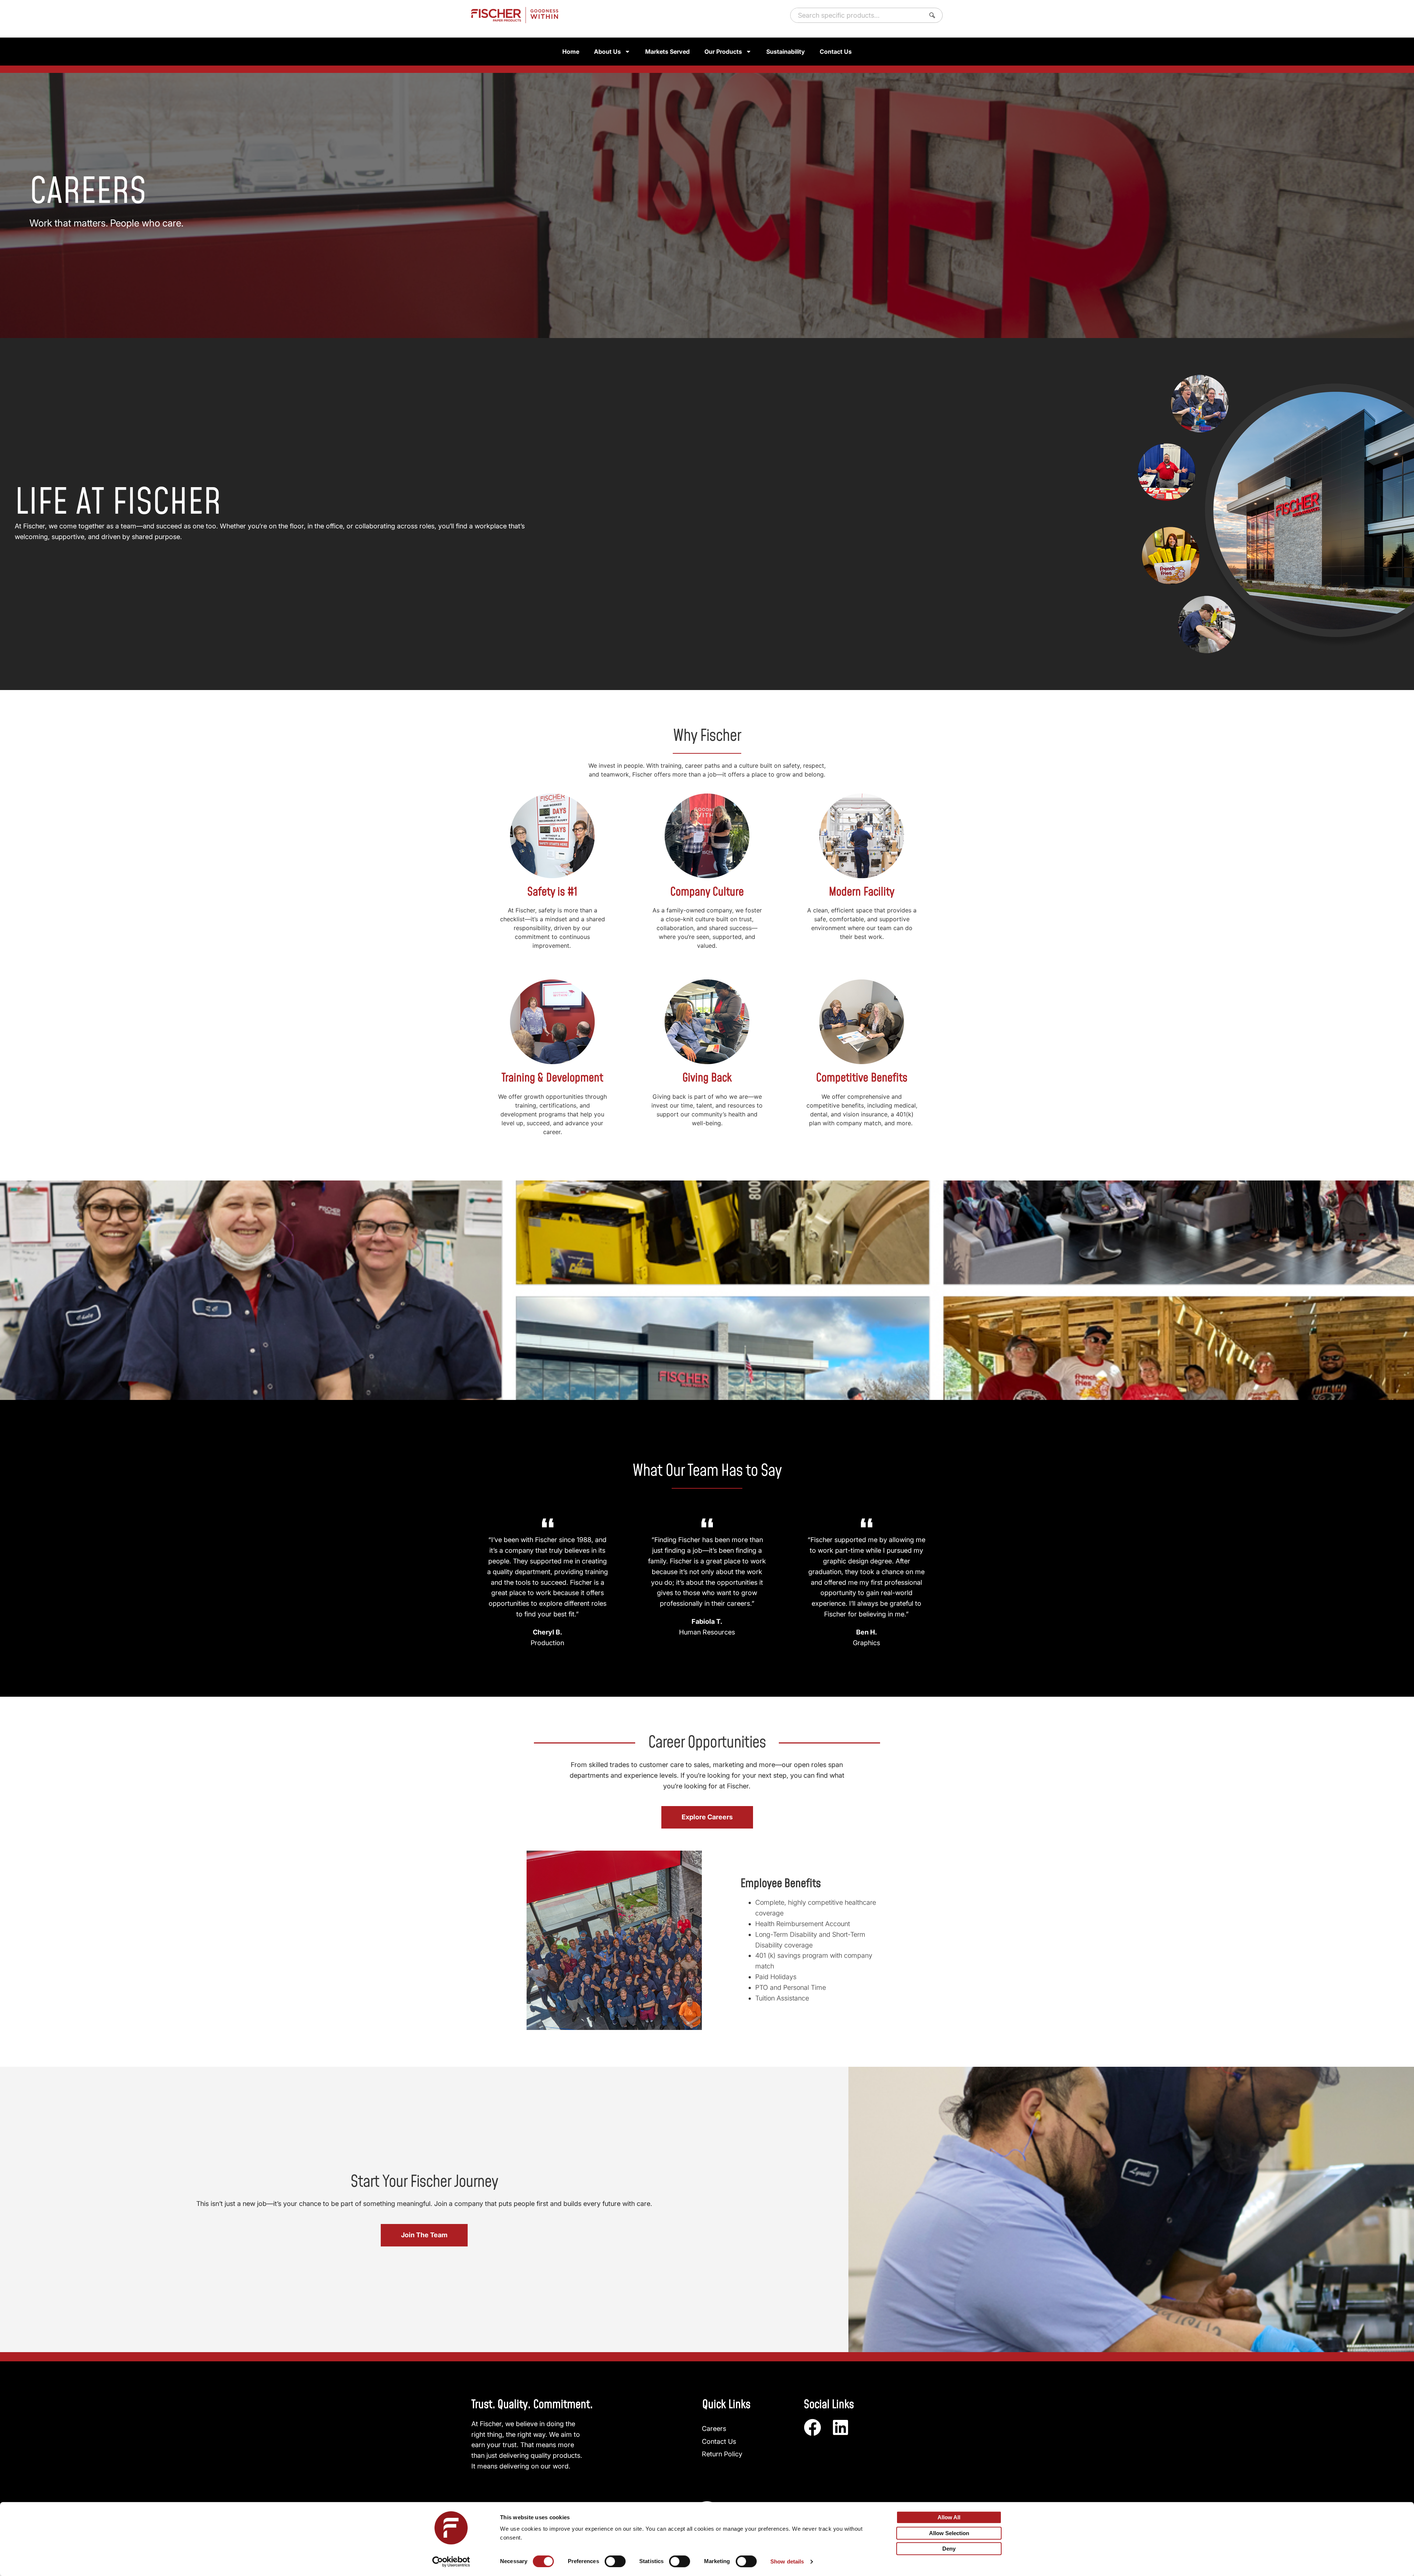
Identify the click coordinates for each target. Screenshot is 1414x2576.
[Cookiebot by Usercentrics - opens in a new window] (451, 2562)
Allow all (949, 2517)
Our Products (723, 52)
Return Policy (722, 2454)
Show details (787, 2561)
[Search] (934, 15)
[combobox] (856, 15)
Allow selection (949, 2533)
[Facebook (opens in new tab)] (812, 2427)
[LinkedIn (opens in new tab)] (840, 2427)
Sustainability (786, 52)
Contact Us (836, 52)
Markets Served (667, 52)
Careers (714, 2429)
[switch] (615, 2561)
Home (571, 52)
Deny (949, 2549)
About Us (607, 52)
